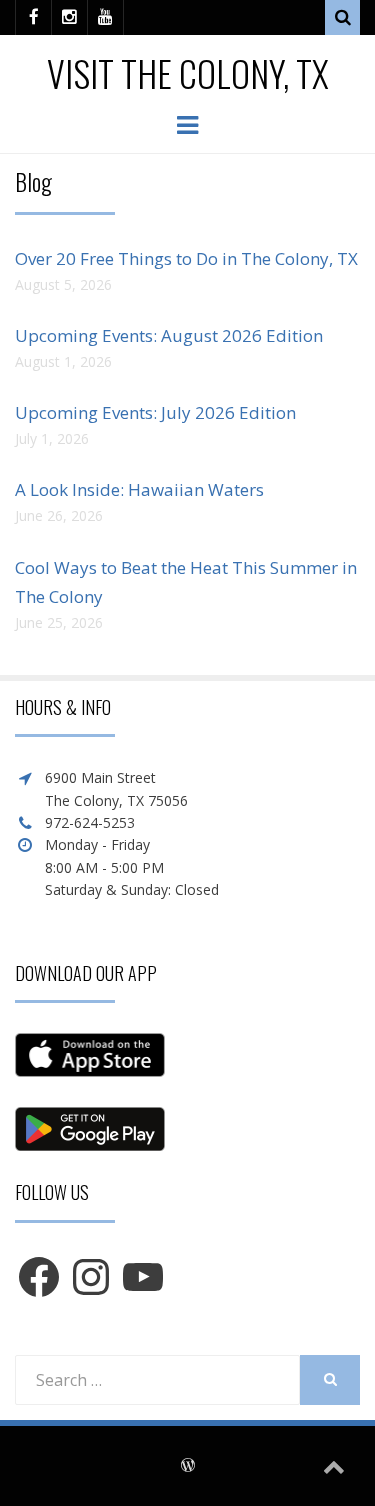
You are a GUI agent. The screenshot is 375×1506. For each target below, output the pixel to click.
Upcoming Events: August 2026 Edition (169, 335)
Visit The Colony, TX (188, 72)
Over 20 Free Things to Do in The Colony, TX (186, 258)
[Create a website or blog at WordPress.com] (188, 1466)
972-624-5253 (90, 822)
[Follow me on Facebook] (33, 17)
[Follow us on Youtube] (105, 17)
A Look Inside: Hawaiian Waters (139, 489)
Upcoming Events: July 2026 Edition (155, 412)
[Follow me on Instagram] (69, 17)
